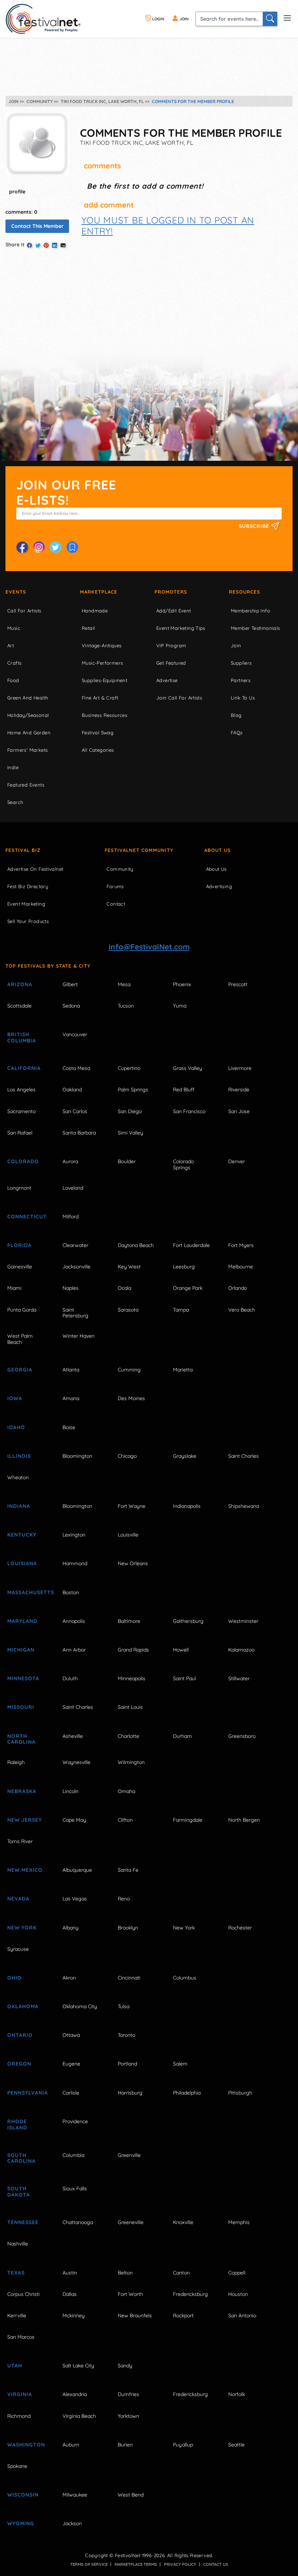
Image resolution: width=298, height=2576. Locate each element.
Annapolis (74, 1621)
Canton (181, 2273)
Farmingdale (188, 1820)
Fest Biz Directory (28, 886)
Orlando (237, 1288)
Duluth (70, 1678)
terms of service (89, 2564)
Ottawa (71, 2035)
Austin (70, 2273)
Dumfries (128, 2394)
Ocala (124, 1288)
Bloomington (77, 1456)
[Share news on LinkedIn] (55, 245)
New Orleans (133, 1563)
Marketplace (99, 592)
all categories (98, 750)
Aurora (70, 1161)
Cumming (129, 1370)
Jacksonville (76, 1267)
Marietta (183, 1370)
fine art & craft (100, 698)
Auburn (71, 2445)
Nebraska (22, 1791)
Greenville (129, 2155)
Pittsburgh (240, 2093)
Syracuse (18, 1949)
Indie (13, 767)
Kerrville (17, 2315)
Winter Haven (78, 1336)
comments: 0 (21, 212)
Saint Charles (243, 1456)
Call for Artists (24, 611)
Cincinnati (129, 1978)
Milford (71, 1217)
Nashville (18, 2244)
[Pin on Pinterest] (46, 245)
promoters (171, 592)
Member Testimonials (255, 628)
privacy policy (180, 2564)
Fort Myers (241, 1245)
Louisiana (22, 1563)
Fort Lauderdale (191, 1245)
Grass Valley (188, 1068)
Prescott (238, 984)
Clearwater (75, 1245)
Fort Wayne (132, 1506)
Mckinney (74, 2315)
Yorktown (128, 2416)
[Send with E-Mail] (63, 245)
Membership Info (250, 611)
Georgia (20, 1370)
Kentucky (22, 1535)
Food (13, 680)
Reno (124, 1899)
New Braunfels (135, 2315)
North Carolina (21, 1739)
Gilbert (70, 984)
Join (236, 645)
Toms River (20, 1841)
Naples (71, 1288)
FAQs (237, 733)
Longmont (19, 1188)
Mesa (124, 984)
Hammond (75, 1563)
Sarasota (128, 1310)
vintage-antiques (102, 645)
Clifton (125, 1820)
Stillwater (239, 1678)
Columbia (73, 2155)
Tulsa (124, 2006)
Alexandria (75, 2394)
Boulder (127, 1161)
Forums (115, 886)
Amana (71, 1398)
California (24, 1068)
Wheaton (18, 1477)
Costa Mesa (76, 1068)
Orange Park (188, 1288)
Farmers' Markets (27, 750)
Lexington (74, 1535)
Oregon (19, 2064)
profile (17, 192)
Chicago (127, 1456)
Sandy (125, 2366)
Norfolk (237, 2394)
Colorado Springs (183, 1164)
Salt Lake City (78, 2366)
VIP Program (171, 645)
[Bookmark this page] (72, 547)
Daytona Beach (136, 1245)
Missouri (21, 1707)
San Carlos (75, 1111)
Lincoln (71, 1791)
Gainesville (20, 1267)
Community (120, 869)
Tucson (126, 1006)
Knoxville (183, 2222)
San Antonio (242, 2315)
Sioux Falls (75, 2189)
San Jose (239, 1111)
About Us (218, 850)
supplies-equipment (104, 680)
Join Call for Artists (179, 698)
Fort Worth (130, 2294)
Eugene (71, 2064)
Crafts (14, 663)
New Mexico (25, 1870)
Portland (127, 2064)
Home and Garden (29, 733)
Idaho (16, 1427)
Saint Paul (184, 1678)
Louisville (128, 1535)
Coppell (237, 2273)
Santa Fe (128, 1870)
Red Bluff (184, 1090)
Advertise (167, 680)
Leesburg (184, 1267)
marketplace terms (136, 2564)
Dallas (70, 2294)
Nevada (18, 1899)
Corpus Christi (23, 2294)
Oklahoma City (80, 2006)
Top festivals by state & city (48, 966)
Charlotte (128, 1736)
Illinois (19, 1456)
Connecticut (27, 1217)
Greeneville (131, 2222)
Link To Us (243, 698)
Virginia (20, 2394)
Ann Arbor (74, 1650)
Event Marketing (26, 904)
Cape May (74, 1820)
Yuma (180, 1006)
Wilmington (131, 1762)
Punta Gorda (22, 1310)
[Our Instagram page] (39, 547)
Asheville (73, 1736)
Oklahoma (23, 2006)
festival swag (98, 733)
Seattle (236, 2445)
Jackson (72, 2523)
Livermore (240, 1068)
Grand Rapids (133, 1650)
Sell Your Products (28, 921)
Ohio (15, 1978)
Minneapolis (132, 1678)
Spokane (17, 2466)
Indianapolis (187, 1506)
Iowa (15, 1398)
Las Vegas (75, 1899)
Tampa (181, 1310)
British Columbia (22, 1037)
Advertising (219, 886)
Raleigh (16, 1762)
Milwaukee (75, 2495)
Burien (125, 2445)
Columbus (185, 1978)
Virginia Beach (79, 2416)
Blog (236, 715)
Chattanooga (78, 2222)
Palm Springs (133, 1090)
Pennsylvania (27, 2093)
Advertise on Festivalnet (35, 869)
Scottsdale (19, 1006)
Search (15, 802)
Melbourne (241, 1267)
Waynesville (76, 1762)
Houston (238, 2294)
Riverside (239, 1090)
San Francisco (189, 1111)
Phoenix (182, 984)
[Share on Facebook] (29, 245)
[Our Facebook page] (22, 547)
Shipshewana (244, 1506)
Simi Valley (130, 1133)
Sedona (71, 1006)
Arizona (20, 984)
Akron (69, 1978)
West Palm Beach (20, 1339)
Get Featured (171, 663)
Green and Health (28, 698)
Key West (129, 1267)
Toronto (126, 2035)
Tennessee (23, 2222)
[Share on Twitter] (38, 245)
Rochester (240, 1928)
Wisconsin (23, 2495)
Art (11, 645)
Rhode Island (17, 2124)
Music (14, 628)
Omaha (126, 1791)
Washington (26, 2445)
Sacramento (21, 1111)
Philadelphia (187, 2093)
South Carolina (21, 2158)
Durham (182, 1736)
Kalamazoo (241, 1650)
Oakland (72, 1090)
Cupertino (129, 1068)
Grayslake (185, 1456)
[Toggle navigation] (287, 17)
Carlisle (71, 2093)
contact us (216, 2564)
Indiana (19, 1506)
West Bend (131, 2495)
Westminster (243, 1621)
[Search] (270, 19)
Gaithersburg (188, 1621)
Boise (69, 1427)
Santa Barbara (79, 1133)
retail (88, 628)
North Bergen (244, 1820)
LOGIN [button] (158, 19)
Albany (71, 1928)
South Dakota (19, 2192)
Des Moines (131, 1398)
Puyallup (183, 2445)
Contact (116, 904)
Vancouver (75, 1034)
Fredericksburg (190, 2294)
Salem (180, 2064)
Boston (71, 1592)
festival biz (23, 850)
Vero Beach (242, 1310)
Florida (19, 1245)
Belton (125, 2273)
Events (16, 592)
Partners (241, 680)
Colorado (23, 1161)
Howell (181, 1650)
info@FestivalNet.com (149, 947)
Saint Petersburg (75, 1313)
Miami (14, 1288)
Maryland (22, 1621)
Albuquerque (77, 1870)
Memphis (239, 2222)
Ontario (20, 2035)
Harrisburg (130, 2093)
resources (245, 592)
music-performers (102, 663)
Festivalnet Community (139, 850)
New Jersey (25, 1820)
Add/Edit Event (174, 611)
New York (22, 1928)
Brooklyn (128, 1928)
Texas (16, 2273)
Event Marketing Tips (181, 628)
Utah (15, 2366)
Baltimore (129, 1621)
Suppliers (241, 663)
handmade (95, 611)
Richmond (19, 2416)
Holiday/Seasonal (28, 715)
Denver (237, 1161)
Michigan (21, 1650)
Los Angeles (21, 1090)
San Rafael (20, 1133)
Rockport (183, 2315)
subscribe (255, 526)
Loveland (73, 1188)
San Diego (130, 1111)
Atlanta (71, 1370)
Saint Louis (130, 1707)
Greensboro (242, 1736)
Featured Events (26, 785)
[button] (168, 225)
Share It (15, 245)
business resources (104, 715)
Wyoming (21, 2523)
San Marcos (21, 2337)
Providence (75, 2121)
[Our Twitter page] (56, 547)
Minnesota (23, 1678)
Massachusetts (27, 1592)
